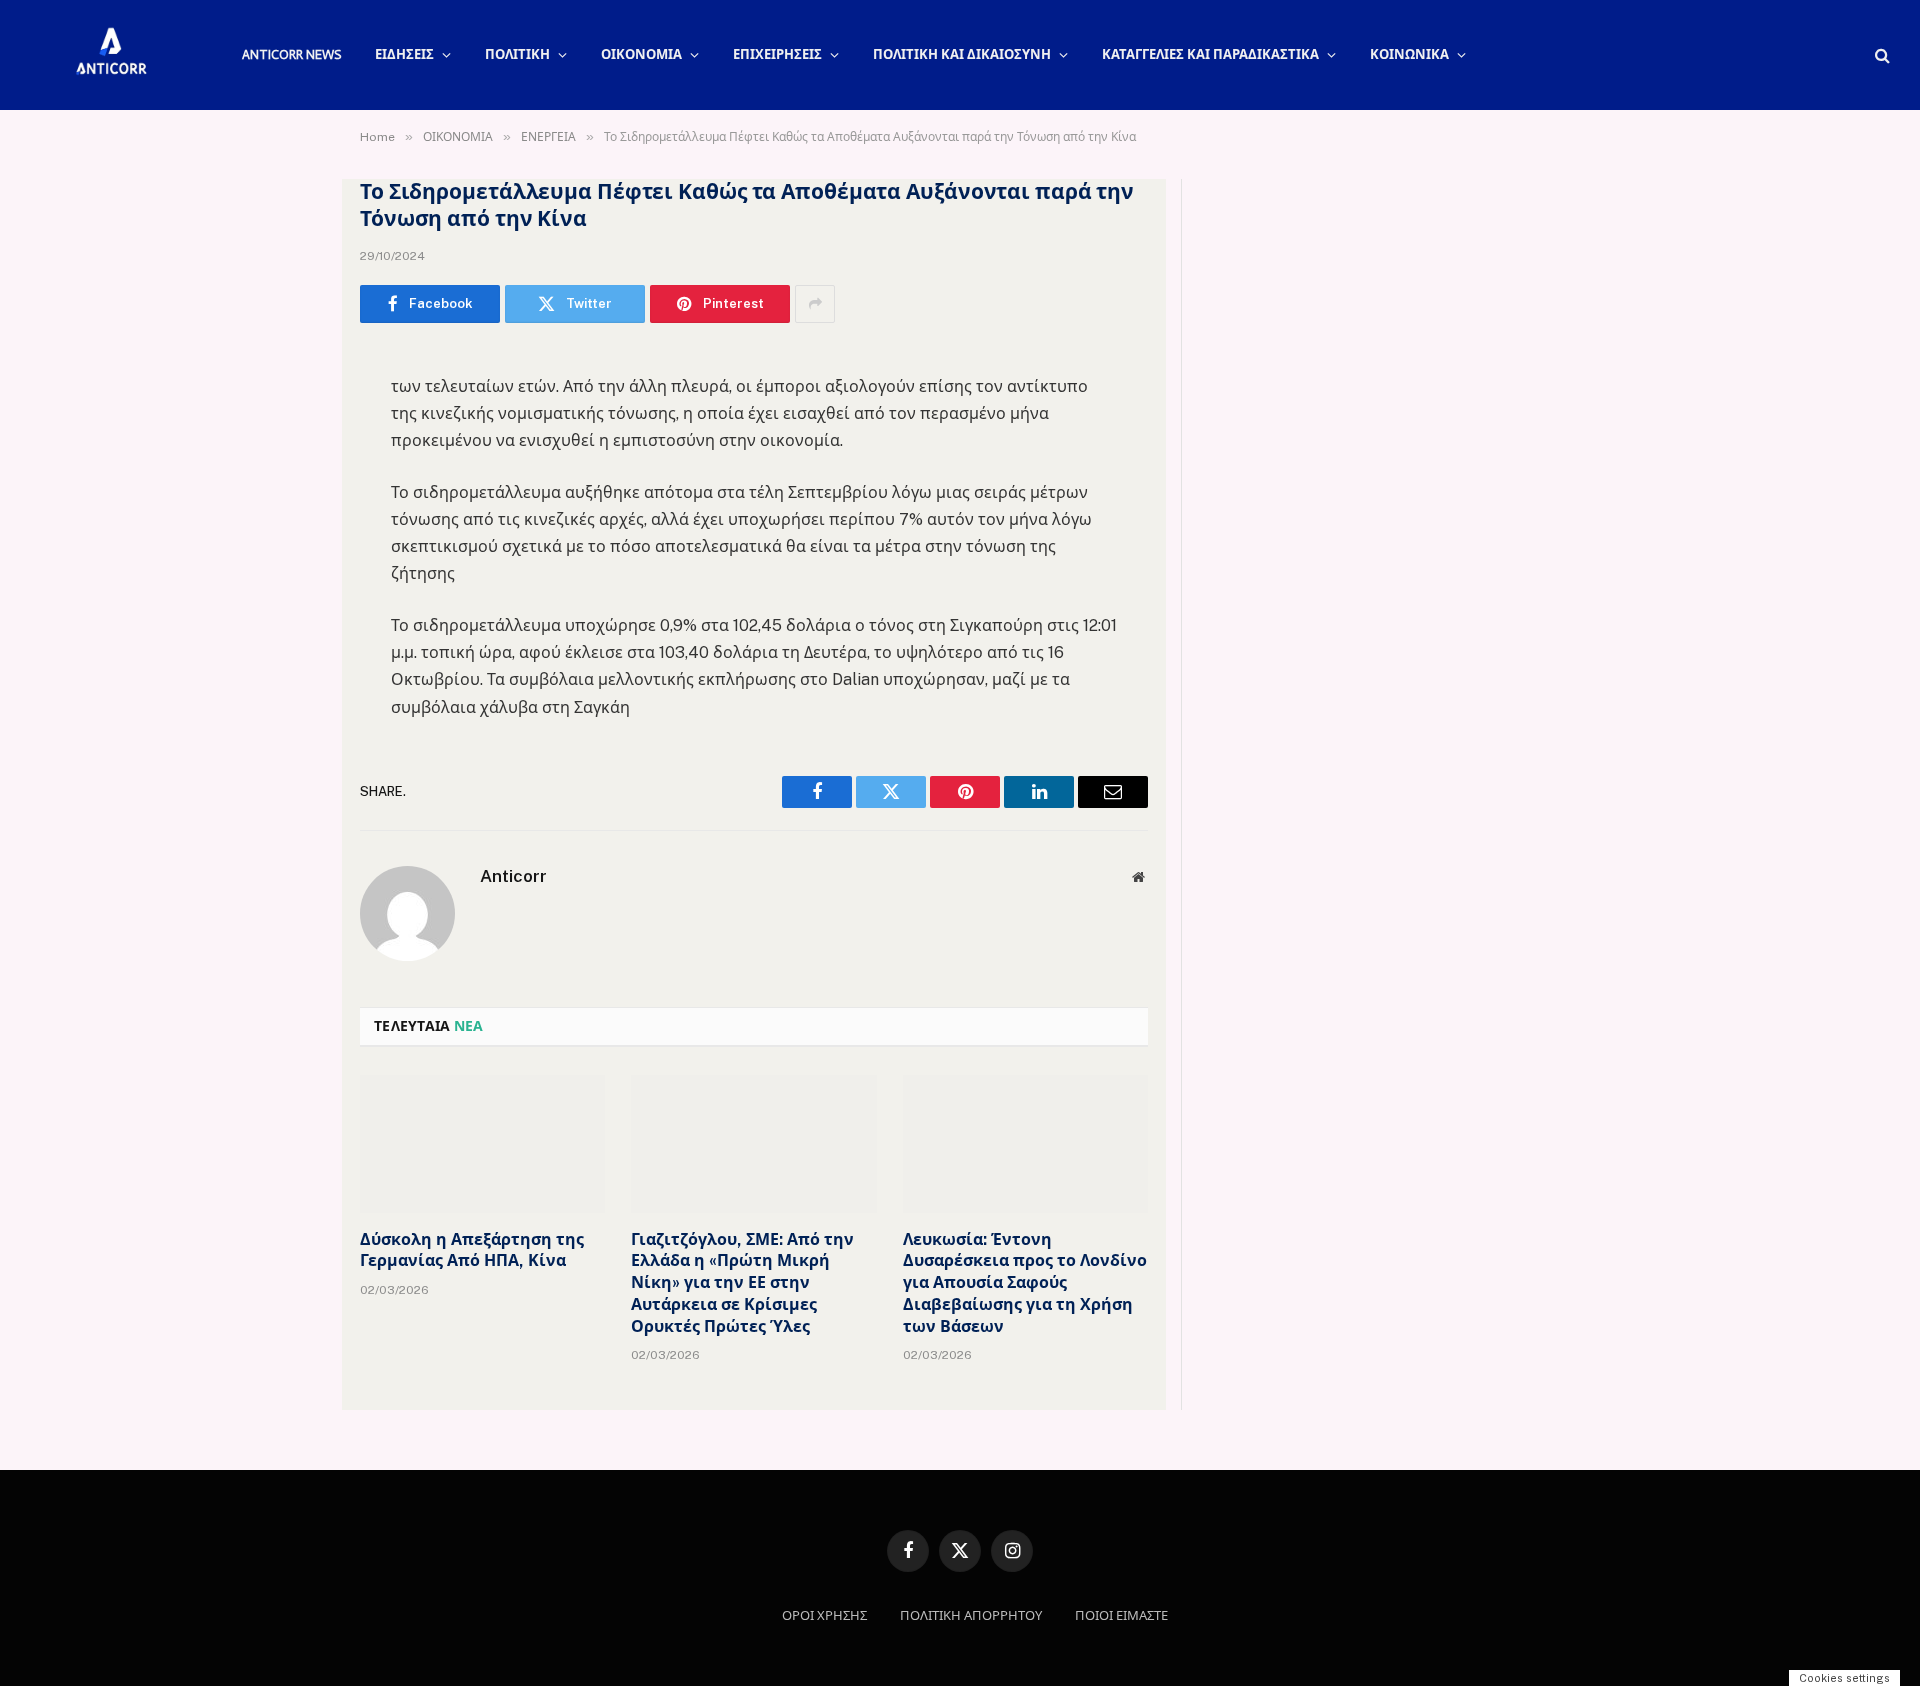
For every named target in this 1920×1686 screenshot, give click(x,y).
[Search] (1880, 55)
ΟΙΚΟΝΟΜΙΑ (641, 54)
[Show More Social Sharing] (815, 304)
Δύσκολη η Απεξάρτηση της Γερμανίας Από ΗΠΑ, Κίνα (472, 1250)
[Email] (290, 618)
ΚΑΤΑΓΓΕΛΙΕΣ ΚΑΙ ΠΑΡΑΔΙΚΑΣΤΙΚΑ (1210, 54)
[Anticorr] (110, 55)
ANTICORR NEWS (291, 54)
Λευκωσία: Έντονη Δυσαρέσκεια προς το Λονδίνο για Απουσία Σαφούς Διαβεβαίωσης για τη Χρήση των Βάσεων (1025, 1283)
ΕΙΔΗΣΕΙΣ (404, 54)
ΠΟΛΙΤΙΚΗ (517, 54)
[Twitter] (290, 465)
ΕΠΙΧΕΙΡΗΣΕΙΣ (777, 54)
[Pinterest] (290, 567)
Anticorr (513, 876)
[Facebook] (290, 414)
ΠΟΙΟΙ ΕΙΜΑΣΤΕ (1121, 1615)
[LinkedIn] (290, 516)
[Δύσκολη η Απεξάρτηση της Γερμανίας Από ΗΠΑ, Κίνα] (482, 1144)
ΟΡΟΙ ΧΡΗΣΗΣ (824, 1615)
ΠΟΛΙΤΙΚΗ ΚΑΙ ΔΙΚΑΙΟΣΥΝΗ (962, 54)
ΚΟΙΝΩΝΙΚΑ (1409, 54)
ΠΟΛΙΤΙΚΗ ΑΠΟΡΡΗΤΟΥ (971, 1615)
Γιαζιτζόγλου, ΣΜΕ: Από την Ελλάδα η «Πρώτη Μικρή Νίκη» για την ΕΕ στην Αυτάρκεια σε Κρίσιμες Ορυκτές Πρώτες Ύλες (742, 1283)
